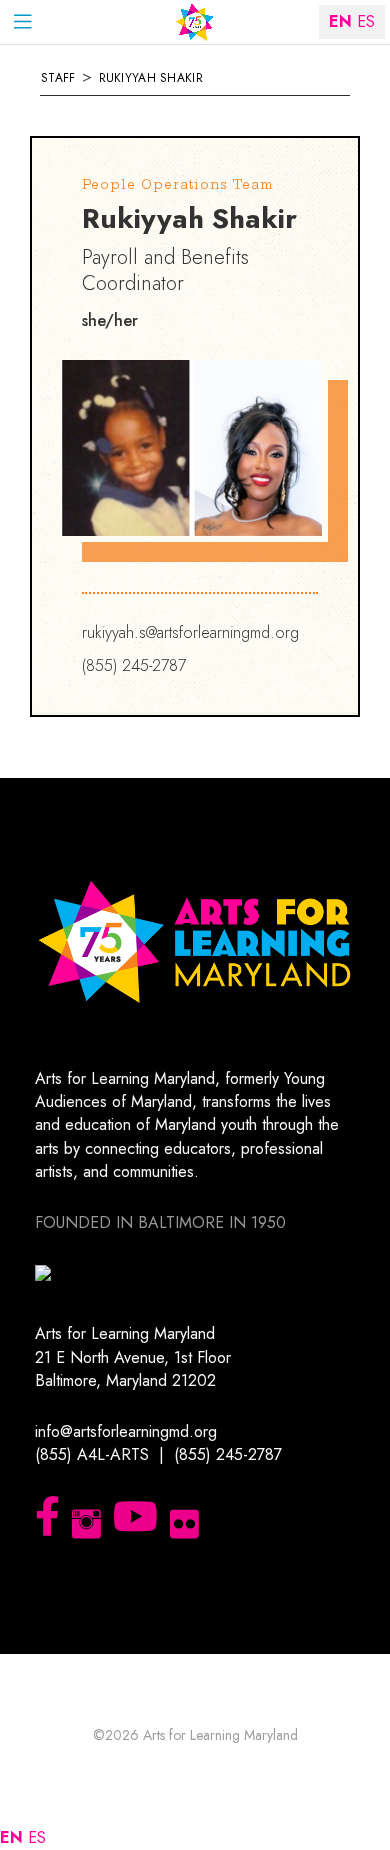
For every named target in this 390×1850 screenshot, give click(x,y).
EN (11, 1837)
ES (37, 1837)
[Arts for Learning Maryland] (195, 22)
